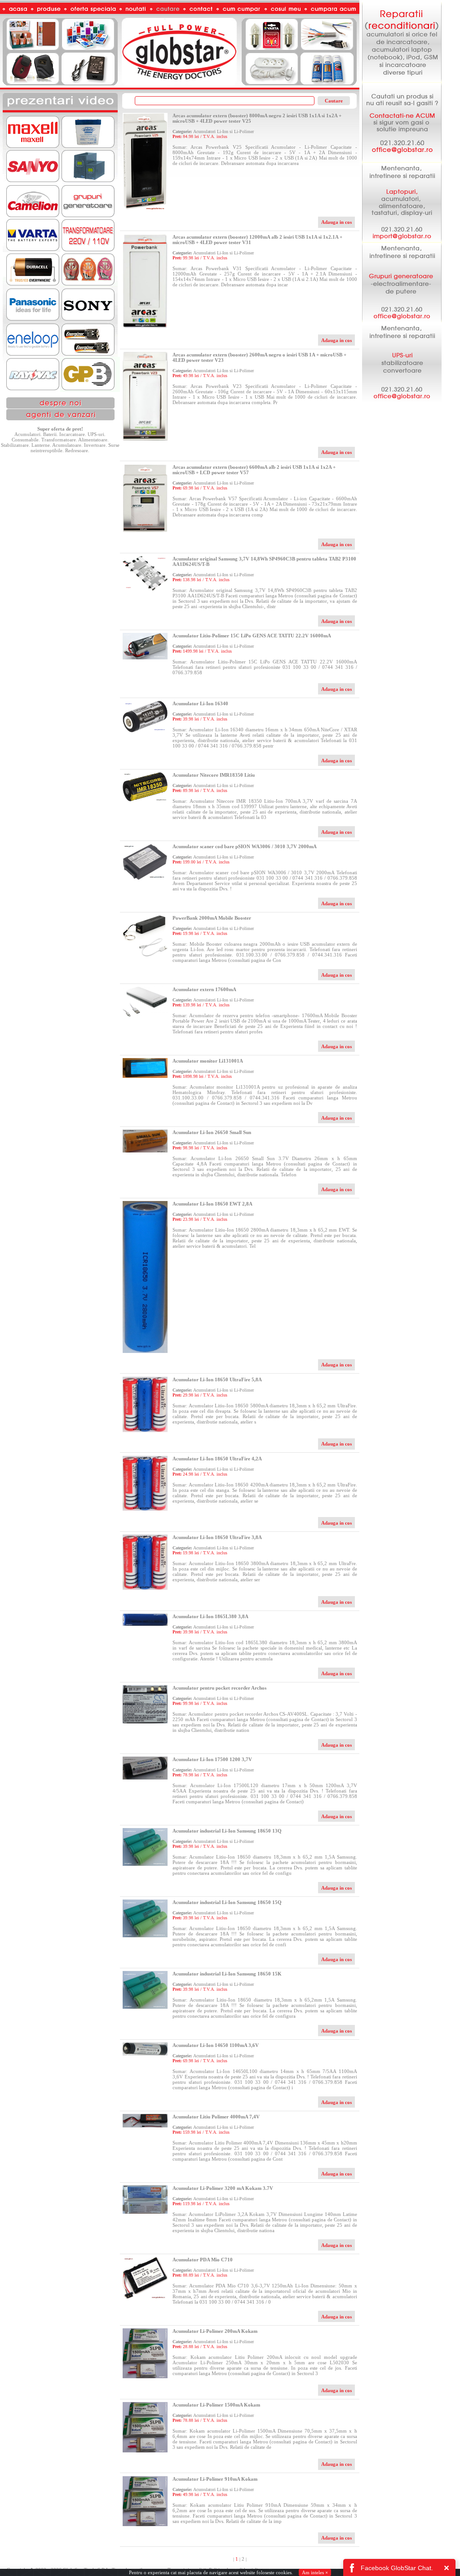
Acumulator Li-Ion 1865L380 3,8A (210, 1616)
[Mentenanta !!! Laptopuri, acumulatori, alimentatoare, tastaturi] (402, 240)
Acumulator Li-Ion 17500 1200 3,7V (212, 1759)
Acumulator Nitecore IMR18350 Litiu (214, 775)
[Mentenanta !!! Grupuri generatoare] (402, 320)
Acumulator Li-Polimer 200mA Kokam (215, 2331)
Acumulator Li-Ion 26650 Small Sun (212, 1132)
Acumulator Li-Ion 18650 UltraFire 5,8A (217, 1379)
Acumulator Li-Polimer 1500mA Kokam (216, 2405)
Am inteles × (315, 2572)
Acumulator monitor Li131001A (208, 1061)
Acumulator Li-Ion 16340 (200, 703)
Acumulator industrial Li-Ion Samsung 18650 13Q (227, 1831)
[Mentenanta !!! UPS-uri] (402, 400)
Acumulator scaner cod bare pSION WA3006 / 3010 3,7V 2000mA (245, 846)
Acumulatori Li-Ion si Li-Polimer (223, 131)
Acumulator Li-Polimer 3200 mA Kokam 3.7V (223, 2188)
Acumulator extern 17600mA (204, 989)
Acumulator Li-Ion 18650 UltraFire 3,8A (217, 1537)
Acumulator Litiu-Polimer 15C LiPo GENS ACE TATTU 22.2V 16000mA (252, 636)
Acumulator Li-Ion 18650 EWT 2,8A (212, 1204)
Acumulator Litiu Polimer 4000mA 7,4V (216, 2117)
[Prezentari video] (60, 111)
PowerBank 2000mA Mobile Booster (212, 918)
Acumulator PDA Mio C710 (203, 2260)
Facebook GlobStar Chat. (397, 2568)
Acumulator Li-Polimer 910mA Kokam (215, 2479)
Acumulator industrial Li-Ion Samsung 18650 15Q (227, 1902)
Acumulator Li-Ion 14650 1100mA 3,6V (216, 2045)
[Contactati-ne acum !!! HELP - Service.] (402, 160)
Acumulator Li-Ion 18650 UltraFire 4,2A (217, 1459)
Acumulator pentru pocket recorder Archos (219, 1688)
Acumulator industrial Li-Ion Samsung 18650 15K (227, 1974)
